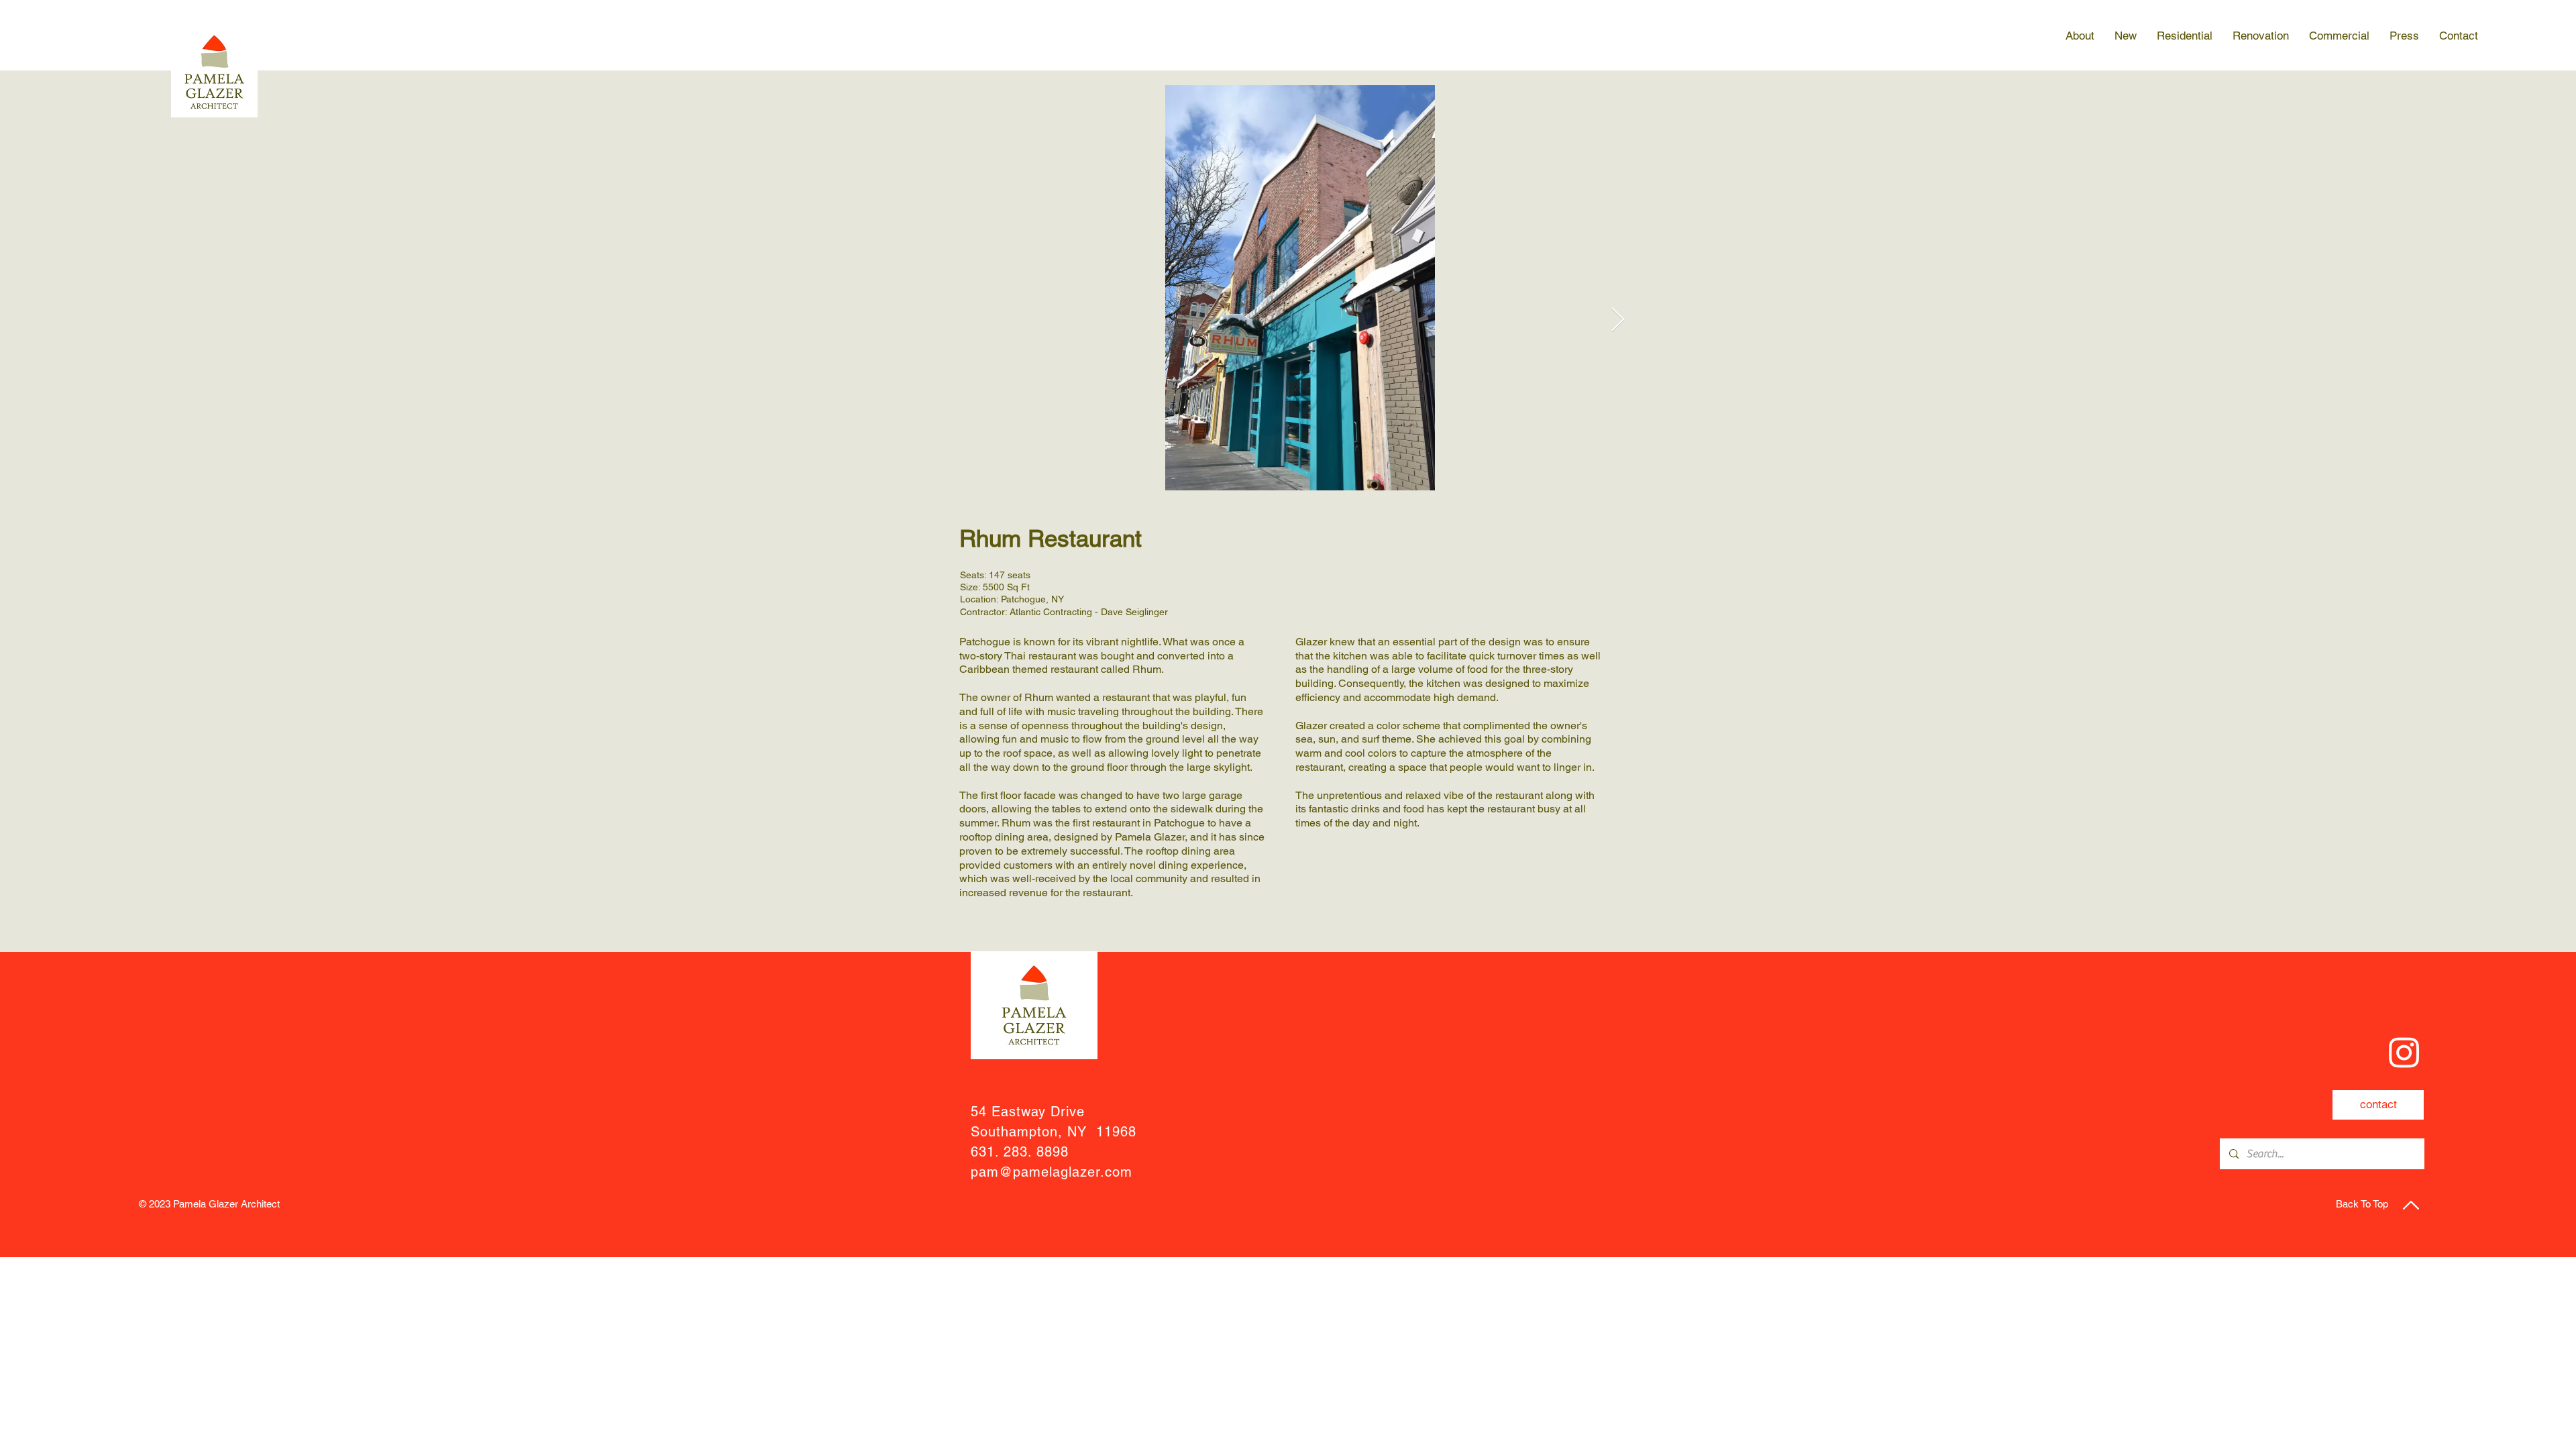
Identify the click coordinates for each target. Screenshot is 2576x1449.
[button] (2080, 36)
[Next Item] (1618, 320)
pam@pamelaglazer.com (1052, 1172)
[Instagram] (2404, 1052)
